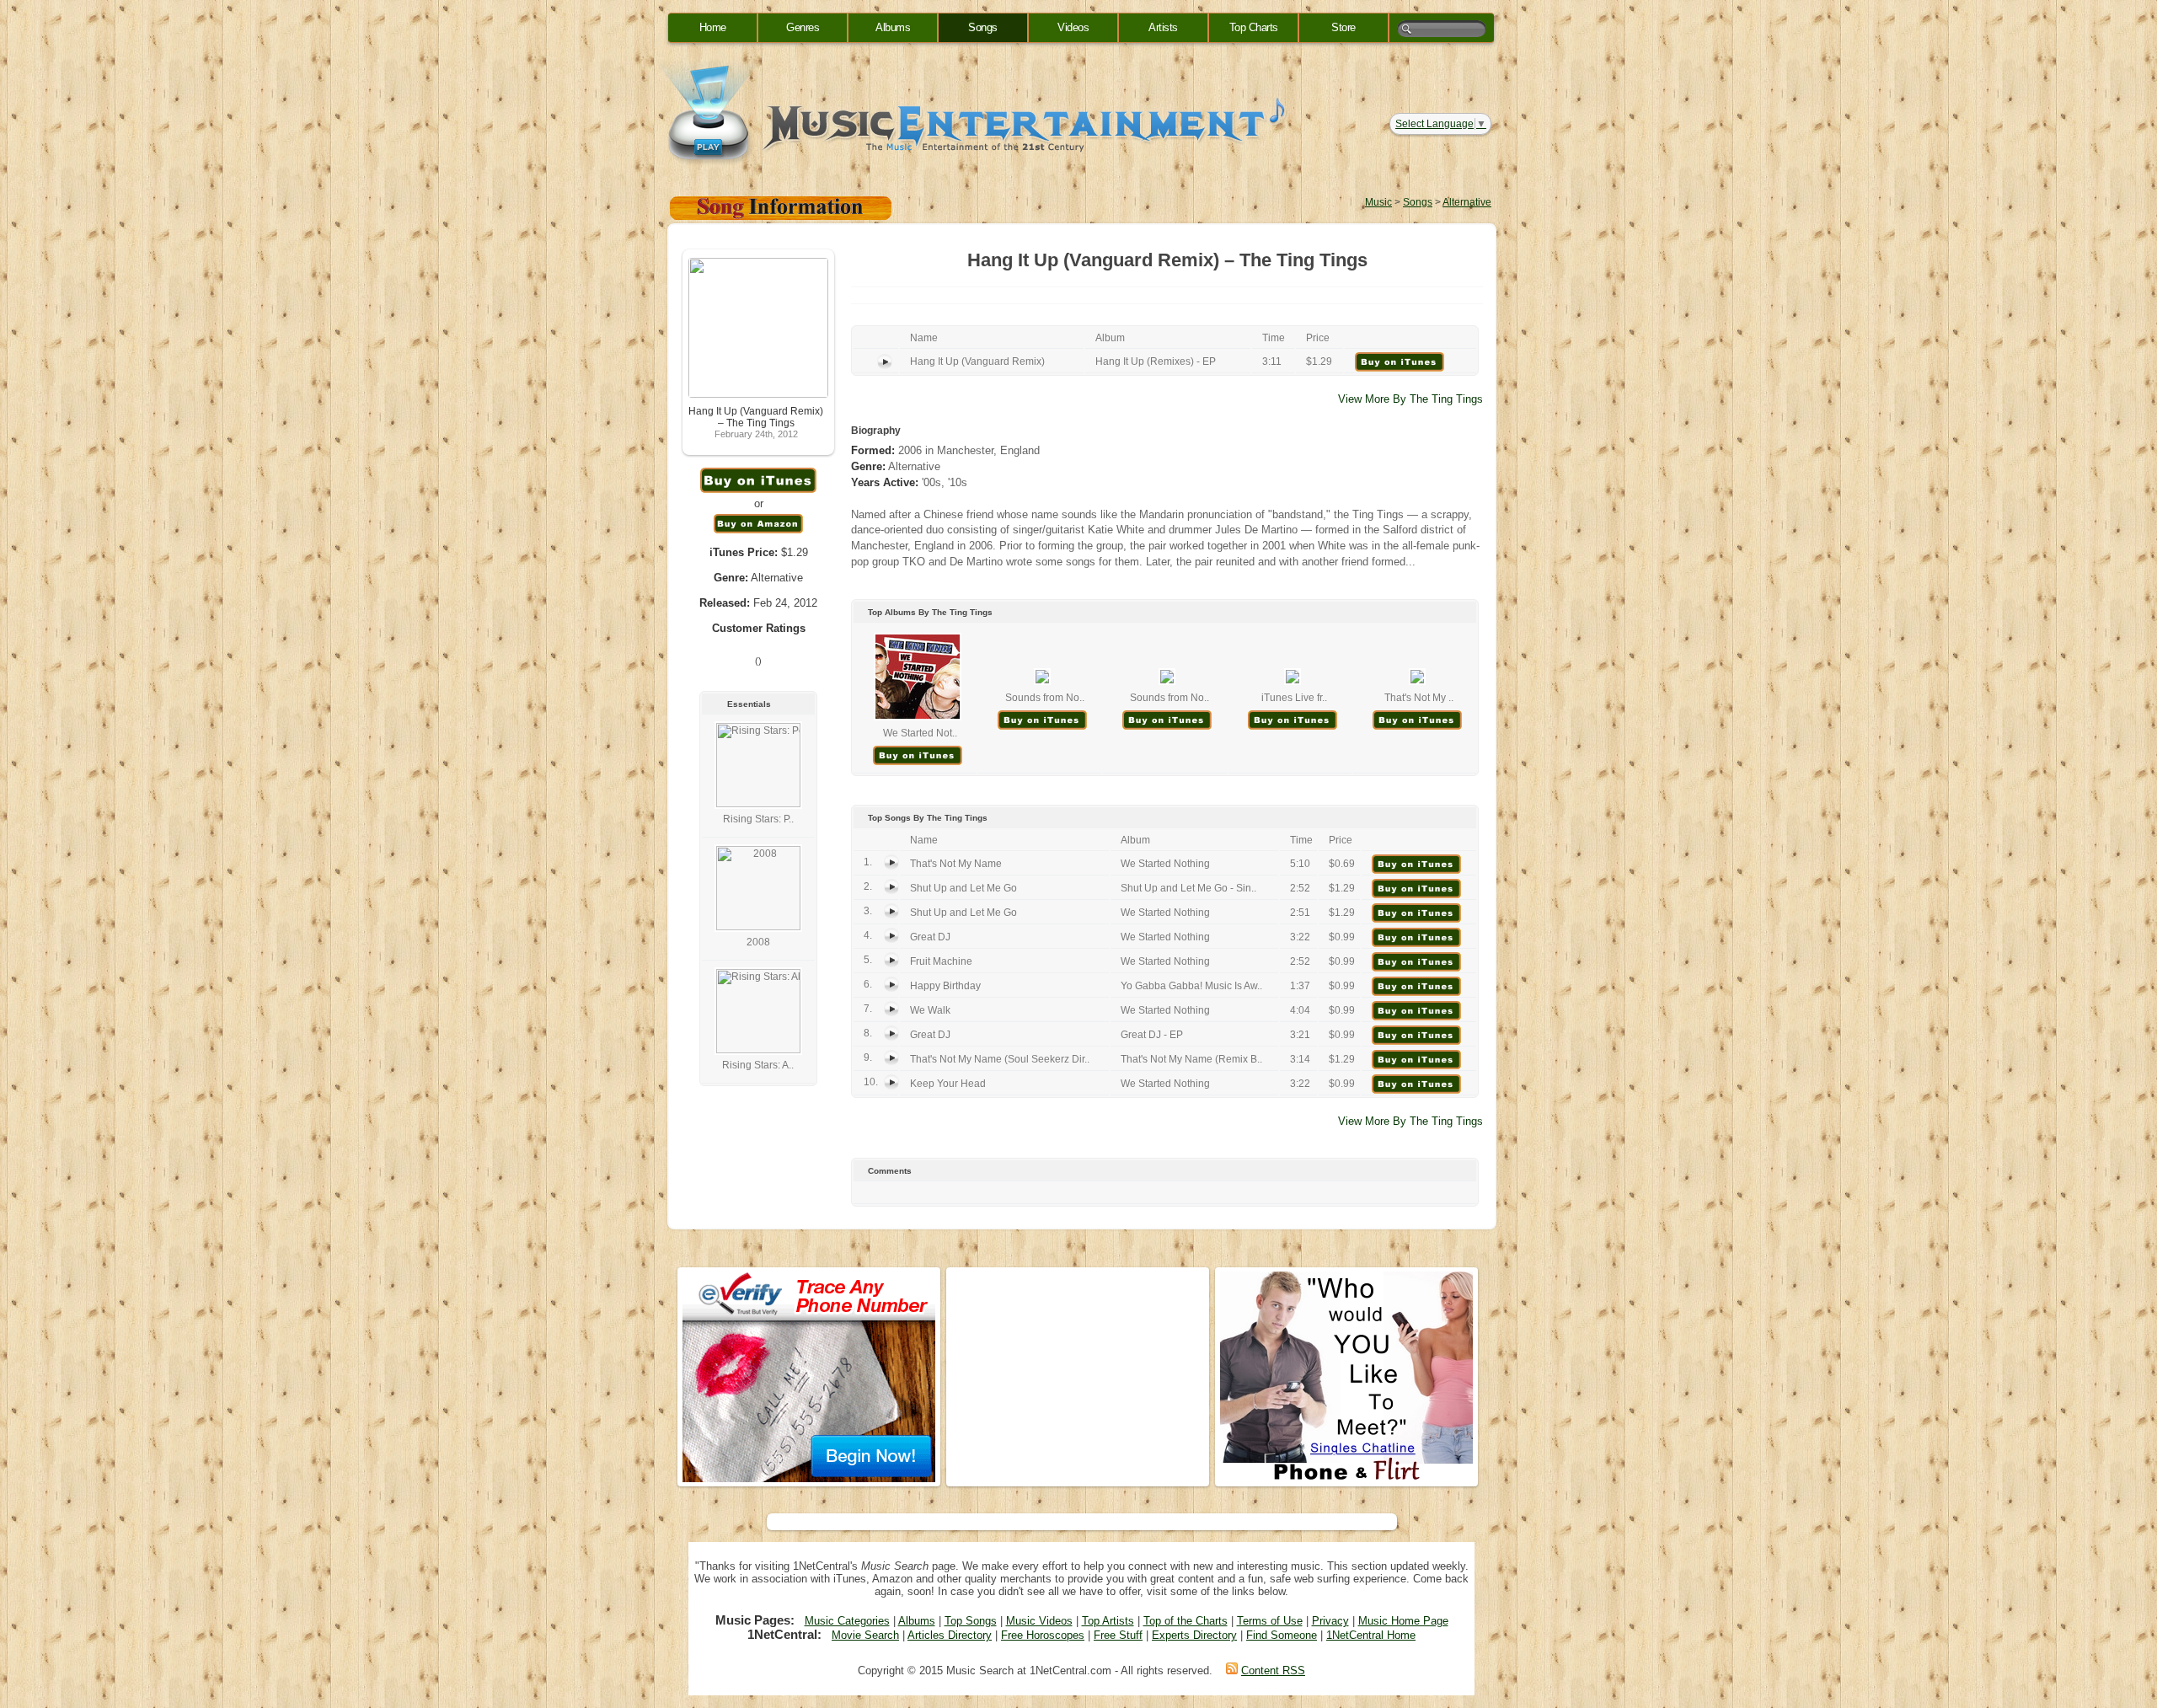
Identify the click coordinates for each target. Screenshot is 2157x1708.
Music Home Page (1403, 1621)
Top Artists (1108, 1621)
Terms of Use (1270, 1621)
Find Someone (1282, 1635)
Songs (983, 27)
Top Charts (1254, 27)
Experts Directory (1194, 1635)
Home (713, 27)
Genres (803, 27)
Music (1378, 202)
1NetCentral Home (1371, 1635)
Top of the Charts (1186, 1621)
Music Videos (1039, 1621)
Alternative (1467, 202)
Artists (1163, 27)
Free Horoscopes (1043, 1635)
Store (1343, 27)
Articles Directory (950, 1635)
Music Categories (847, 1621)
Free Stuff (1118, 1635)
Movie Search (865, 1635)
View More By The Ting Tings (1410, 399)
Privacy (1330, 1621)
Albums (893, 27)
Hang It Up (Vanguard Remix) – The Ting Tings (756, 417)
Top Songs (971, 1621)
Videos (1073, 27)
